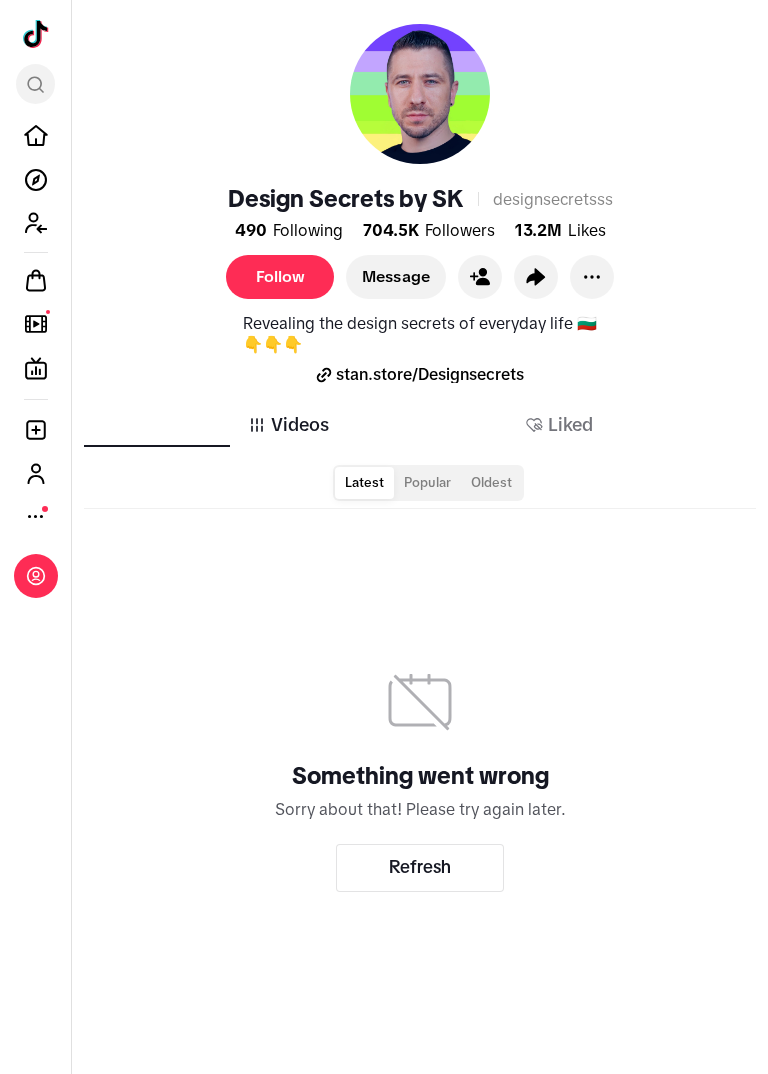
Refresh (420, 867)
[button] (480, 277)
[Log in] (36, 576)
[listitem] (36, 136)
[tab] (288, 425)
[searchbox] (35, 84)
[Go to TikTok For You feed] (36, 34)
